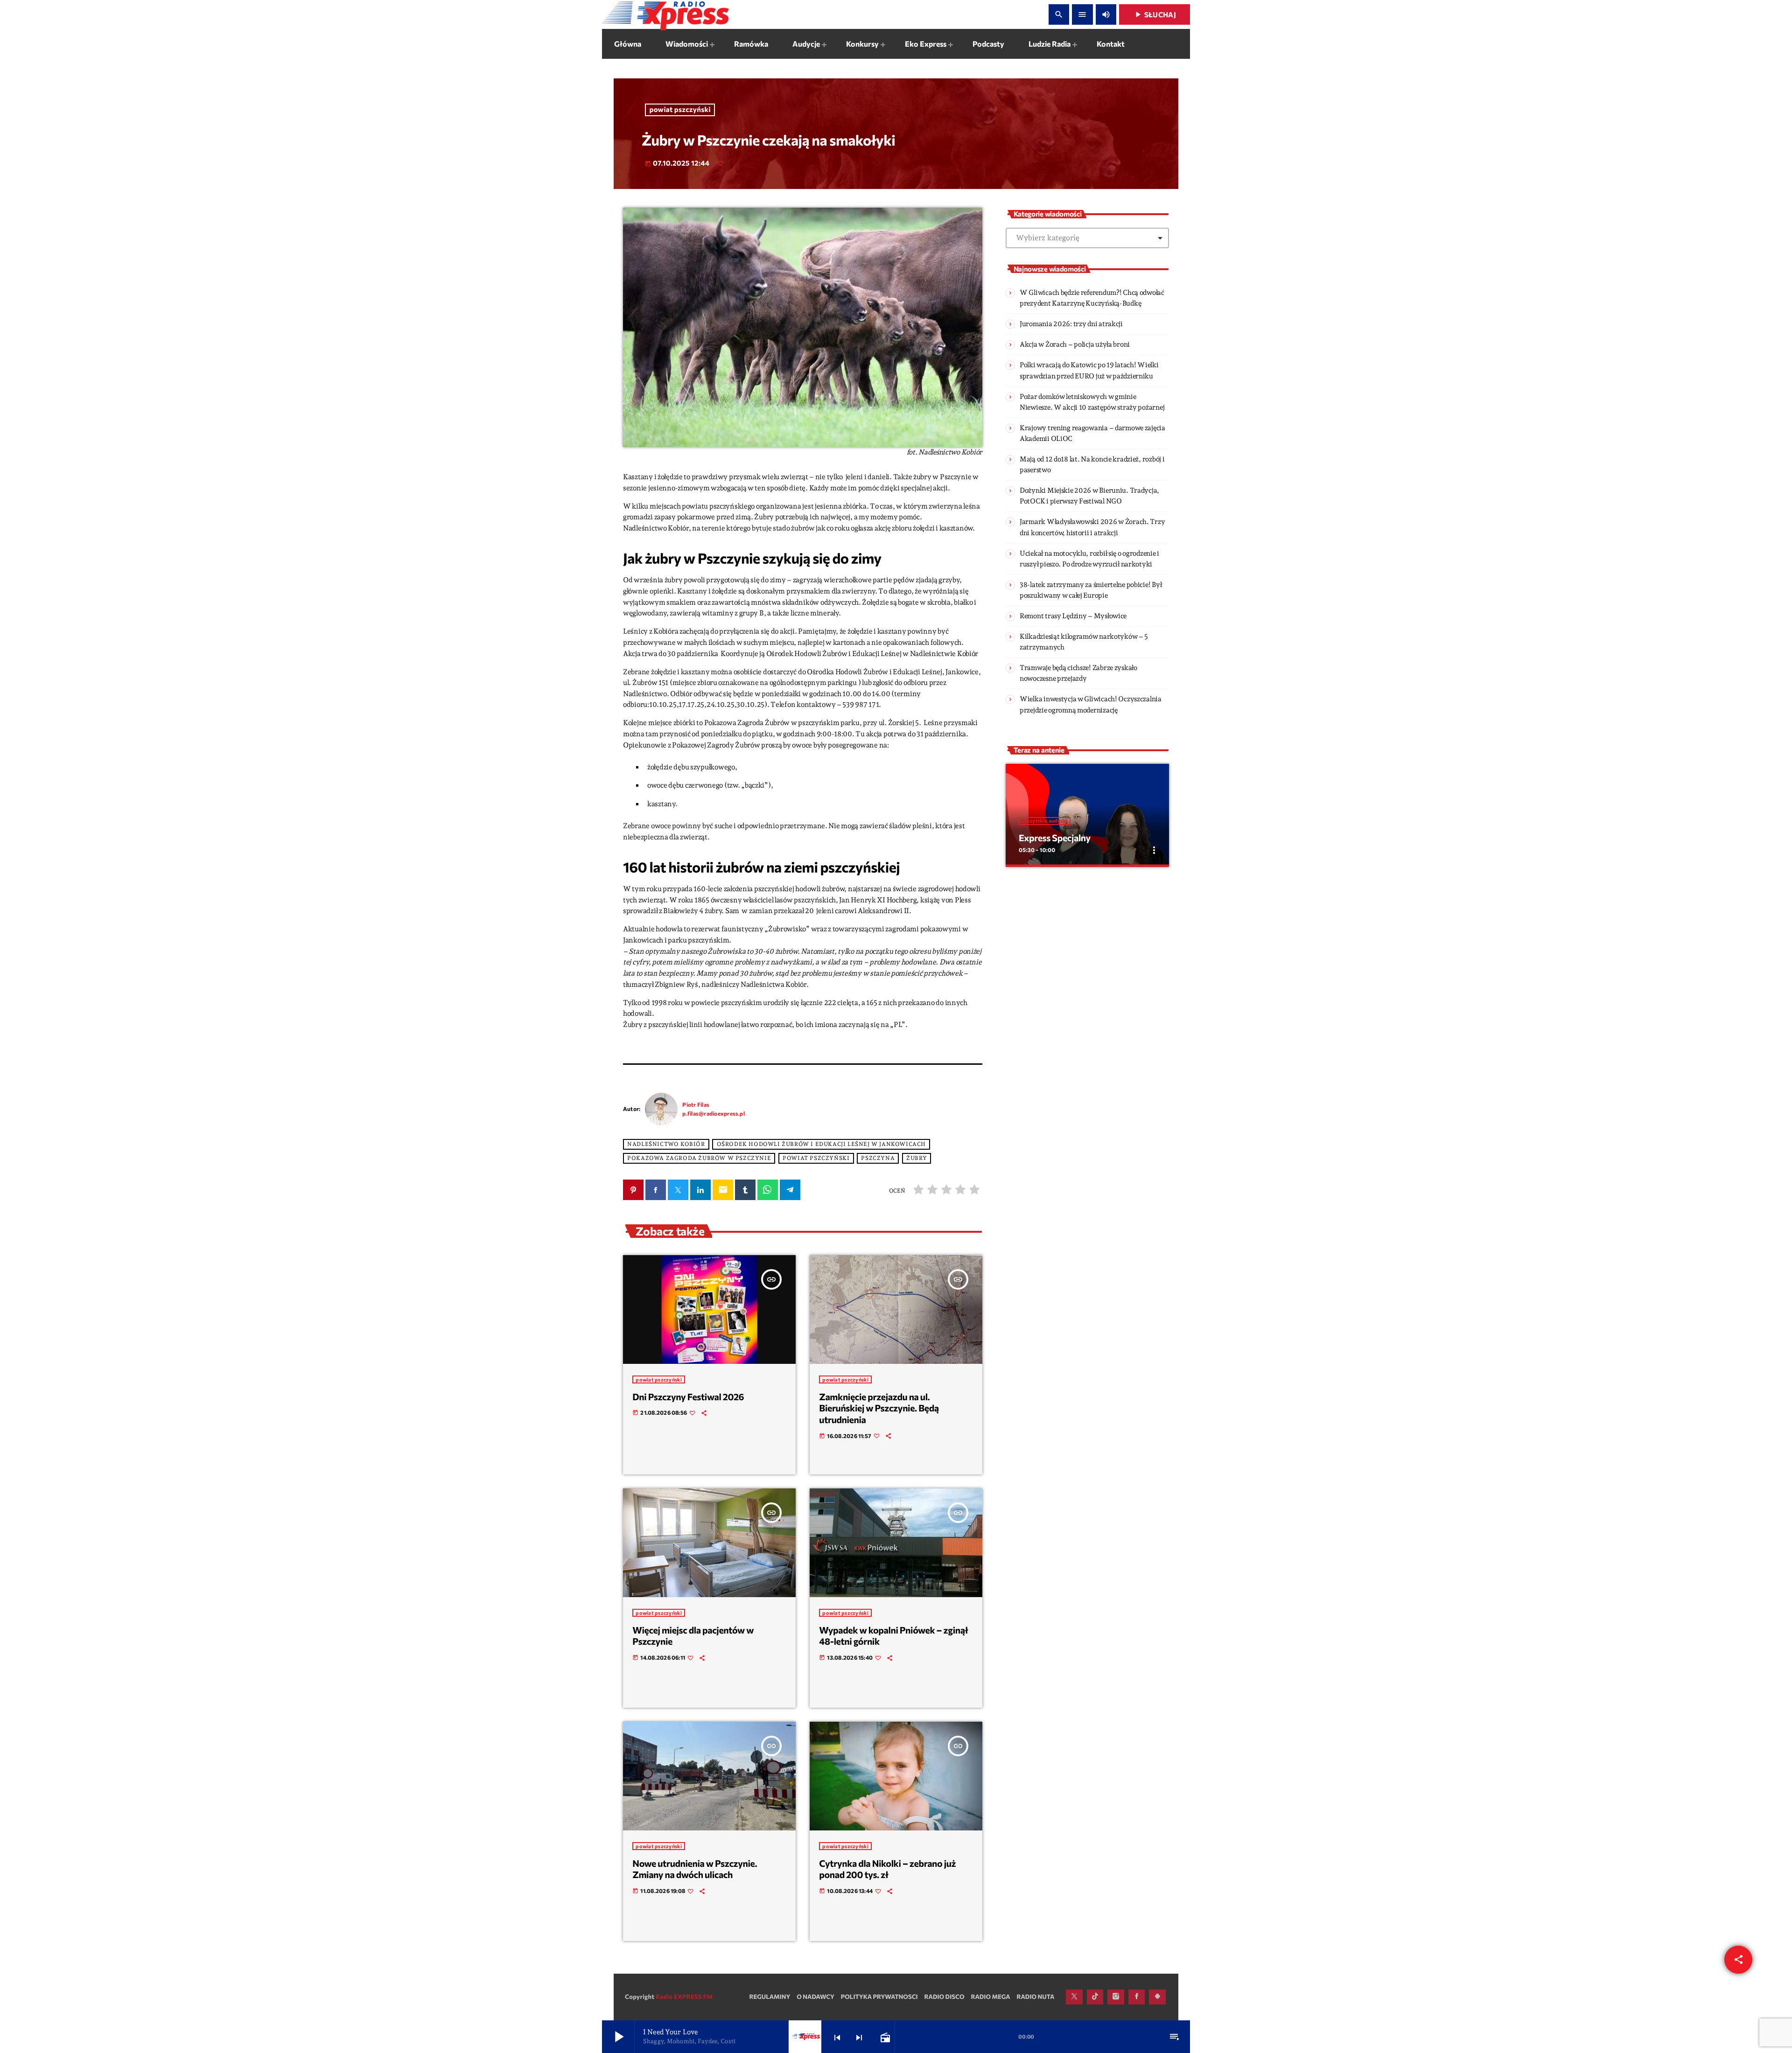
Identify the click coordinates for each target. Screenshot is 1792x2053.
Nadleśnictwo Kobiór (666, 1145)
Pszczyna (878, 1159)
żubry (917, 1159)
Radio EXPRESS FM (684, 1997)
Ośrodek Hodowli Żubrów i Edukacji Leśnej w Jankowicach (821, 1145)
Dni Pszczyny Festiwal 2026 (688, 1397)
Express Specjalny (1055, 838)
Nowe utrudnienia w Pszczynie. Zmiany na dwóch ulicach (695, 1869)
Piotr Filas (696, 1104)
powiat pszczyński (680, 110)
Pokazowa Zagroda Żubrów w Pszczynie (699, 1159)
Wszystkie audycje (1045, 821)
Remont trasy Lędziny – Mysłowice (1073, 616)
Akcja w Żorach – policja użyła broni (1075, 344)
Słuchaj (1155, 14)
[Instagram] (1116, 1997)
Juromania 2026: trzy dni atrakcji (1071, 324)
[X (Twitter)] (1074, 1997)
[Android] (1157, 1997)
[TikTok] (1095, 1997)
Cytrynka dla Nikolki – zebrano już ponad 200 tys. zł (887, 1869)
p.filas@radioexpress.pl (714, 1113)
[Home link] (665, 14)
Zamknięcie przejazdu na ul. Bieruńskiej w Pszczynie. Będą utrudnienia (879, 1408)
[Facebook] (1137, 1997)
